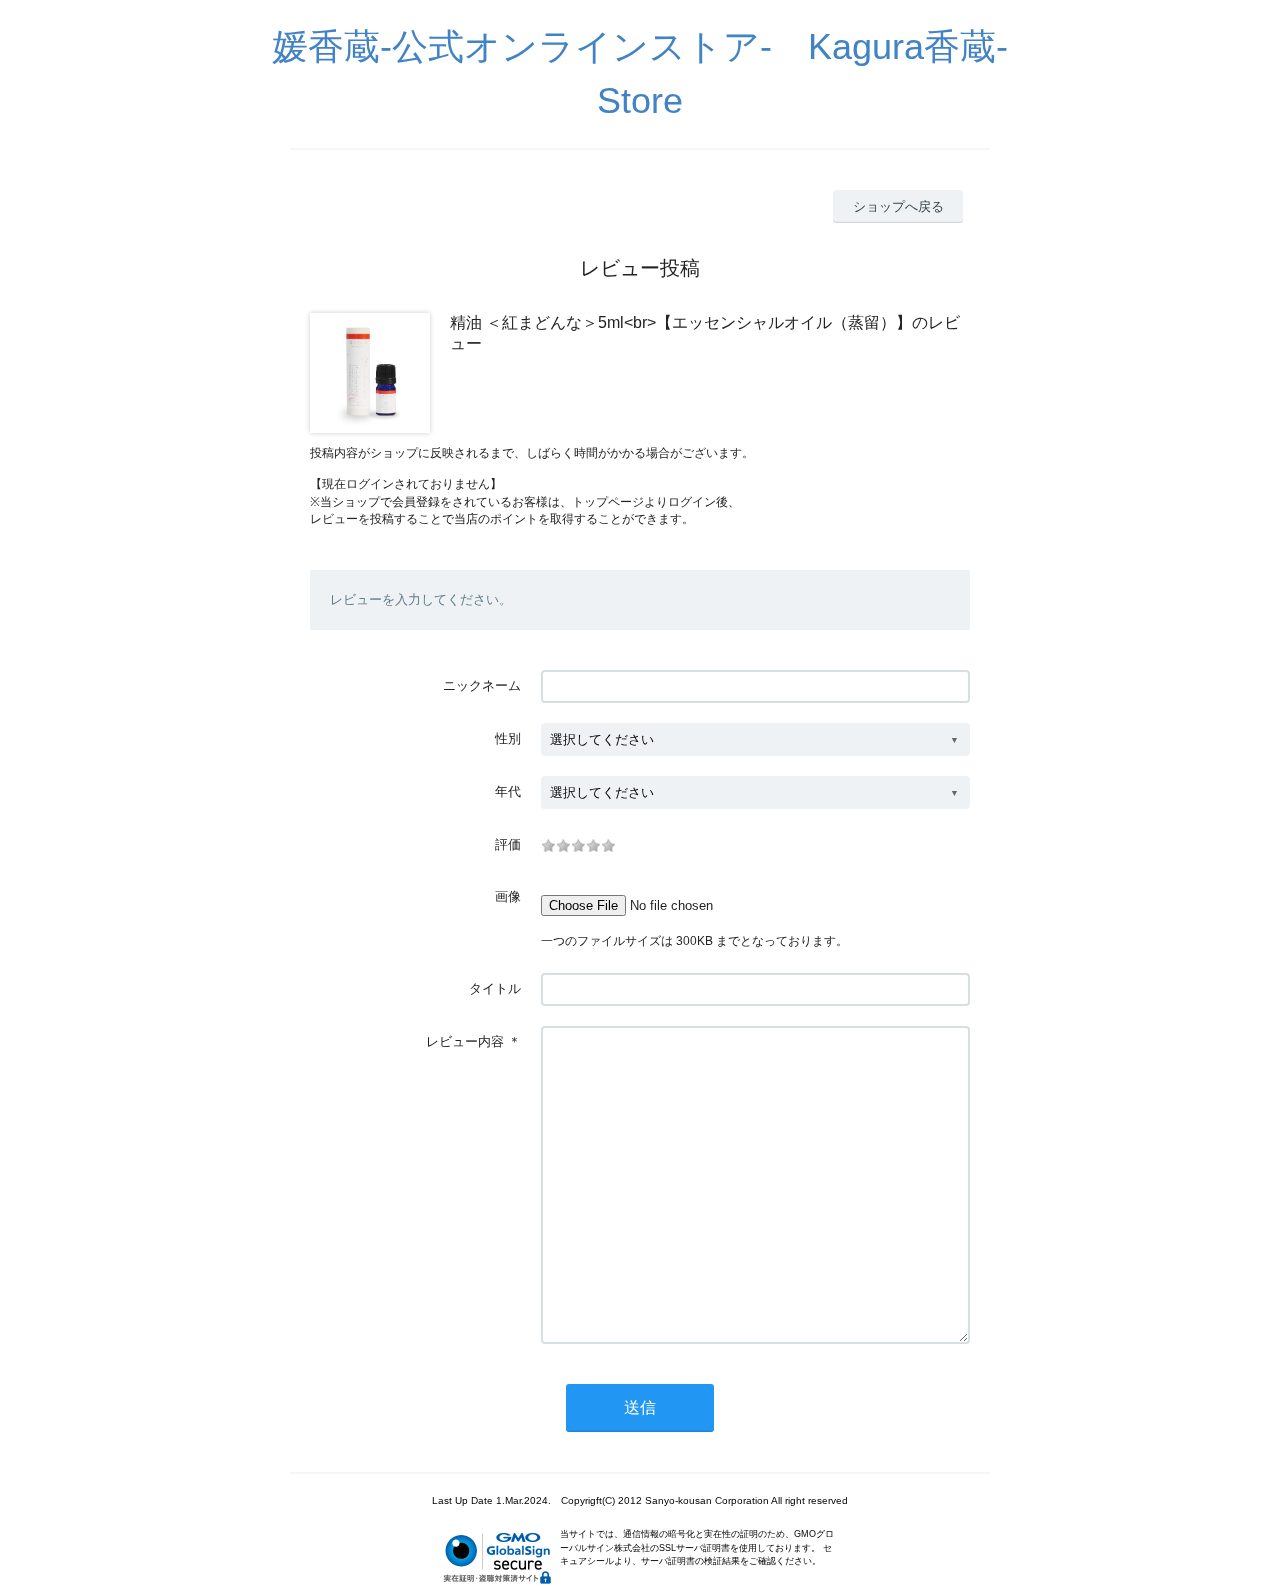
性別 (508, 738)
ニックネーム (482, 685)
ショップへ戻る (898, 206)
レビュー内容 (465, 1041)
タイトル (495, 988)
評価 (508, 844)
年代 (508, 791)
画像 (508, 896)
